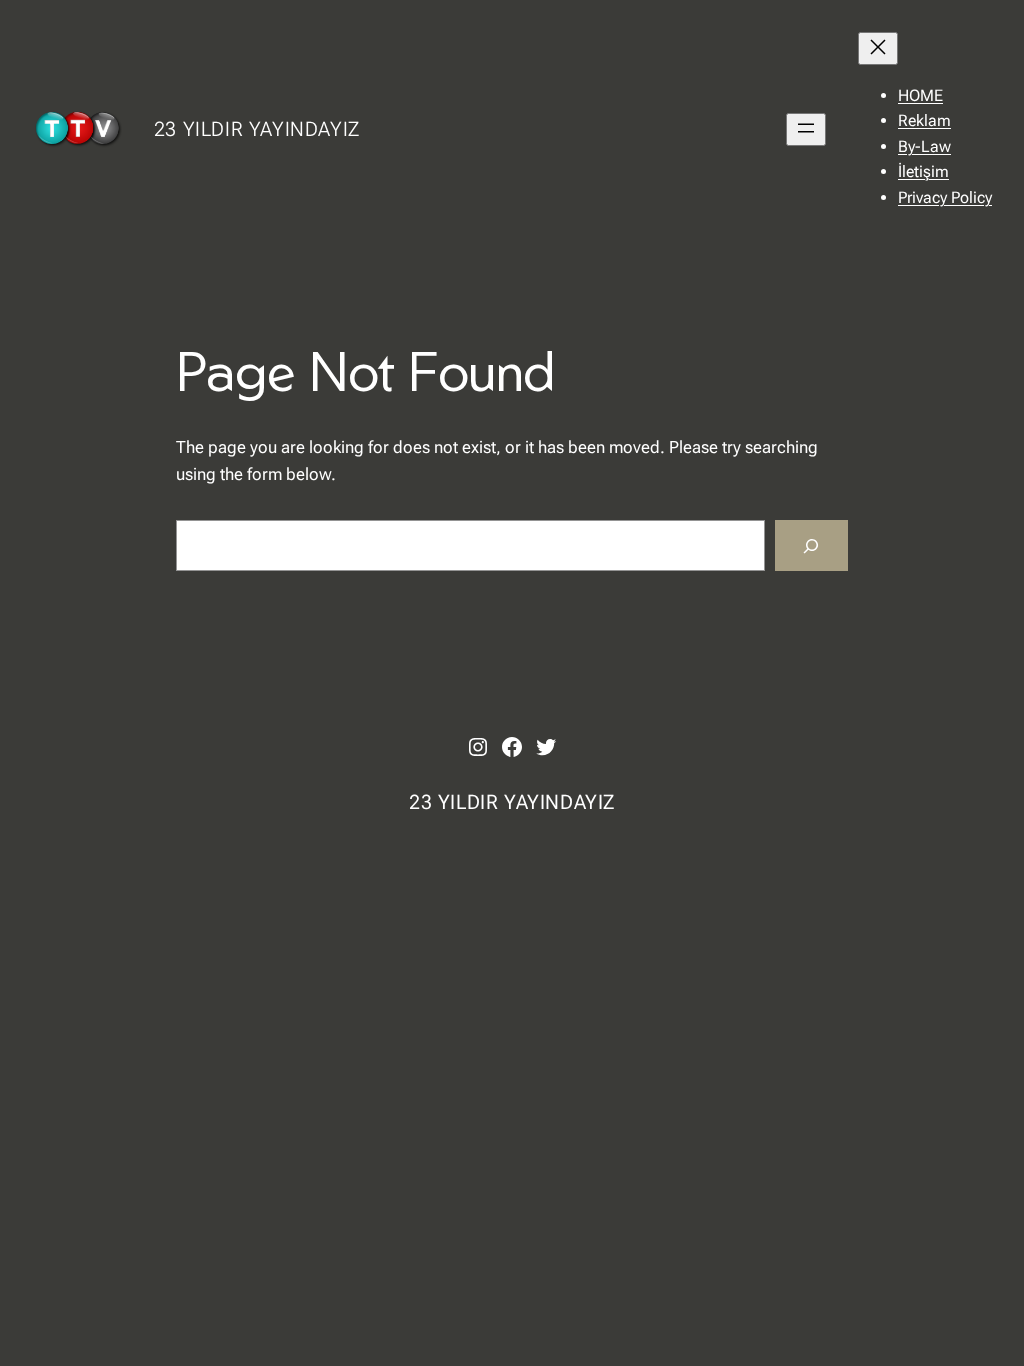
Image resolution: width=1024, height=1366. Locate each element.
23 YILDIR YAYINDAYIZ (257, 129)
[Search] (811, 545)
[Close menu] (878, 48)
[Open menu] (806, 129)
